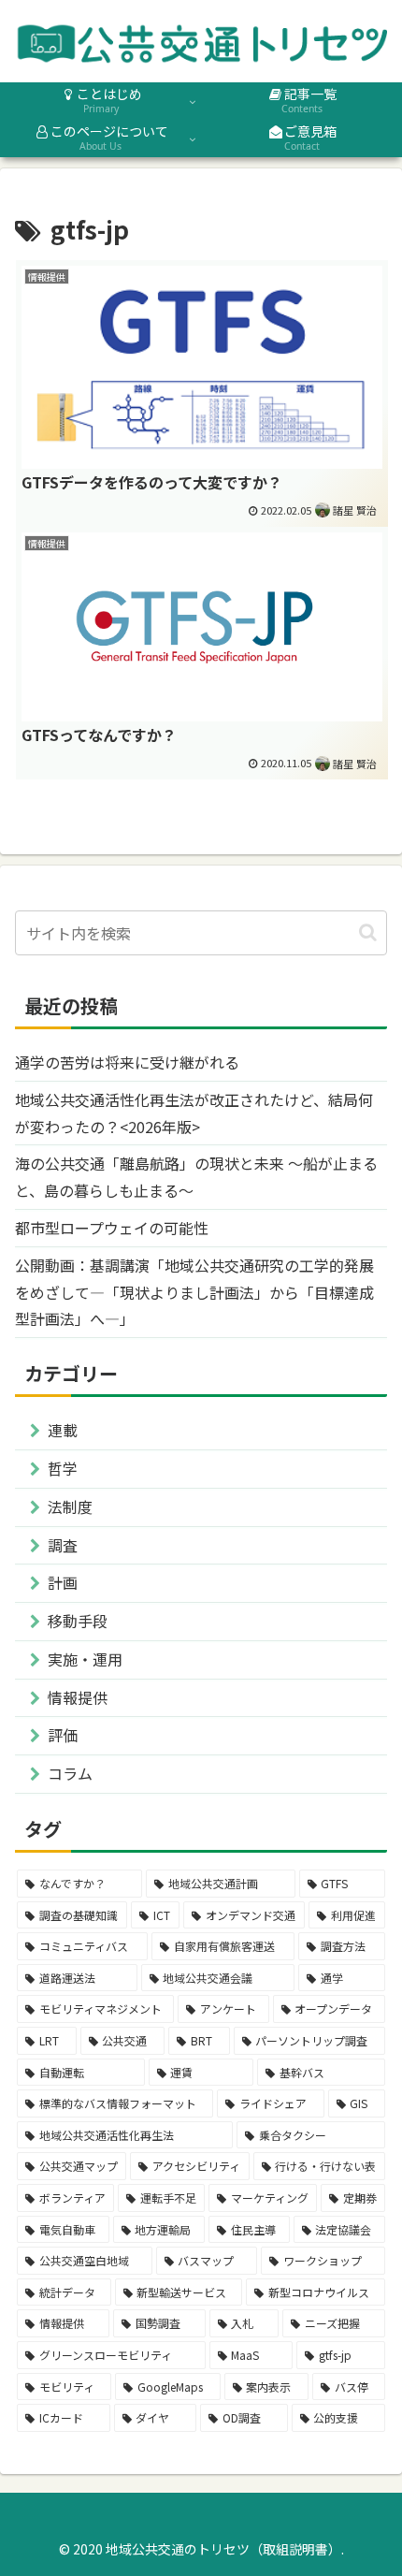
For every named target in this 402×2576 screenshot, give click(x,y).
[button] (368, 932)
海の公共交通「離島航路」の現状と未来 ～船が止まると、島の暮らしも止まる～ (196, 1177)
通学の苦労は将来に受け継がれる (127, 1062)
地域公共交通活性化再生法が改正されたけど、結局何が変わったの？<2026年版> (194, 1113)
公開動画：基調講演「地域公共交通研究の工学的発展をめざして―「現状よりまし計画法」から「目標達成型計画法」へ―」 (194, 1292)
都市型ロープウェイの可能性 (112, 1228)
